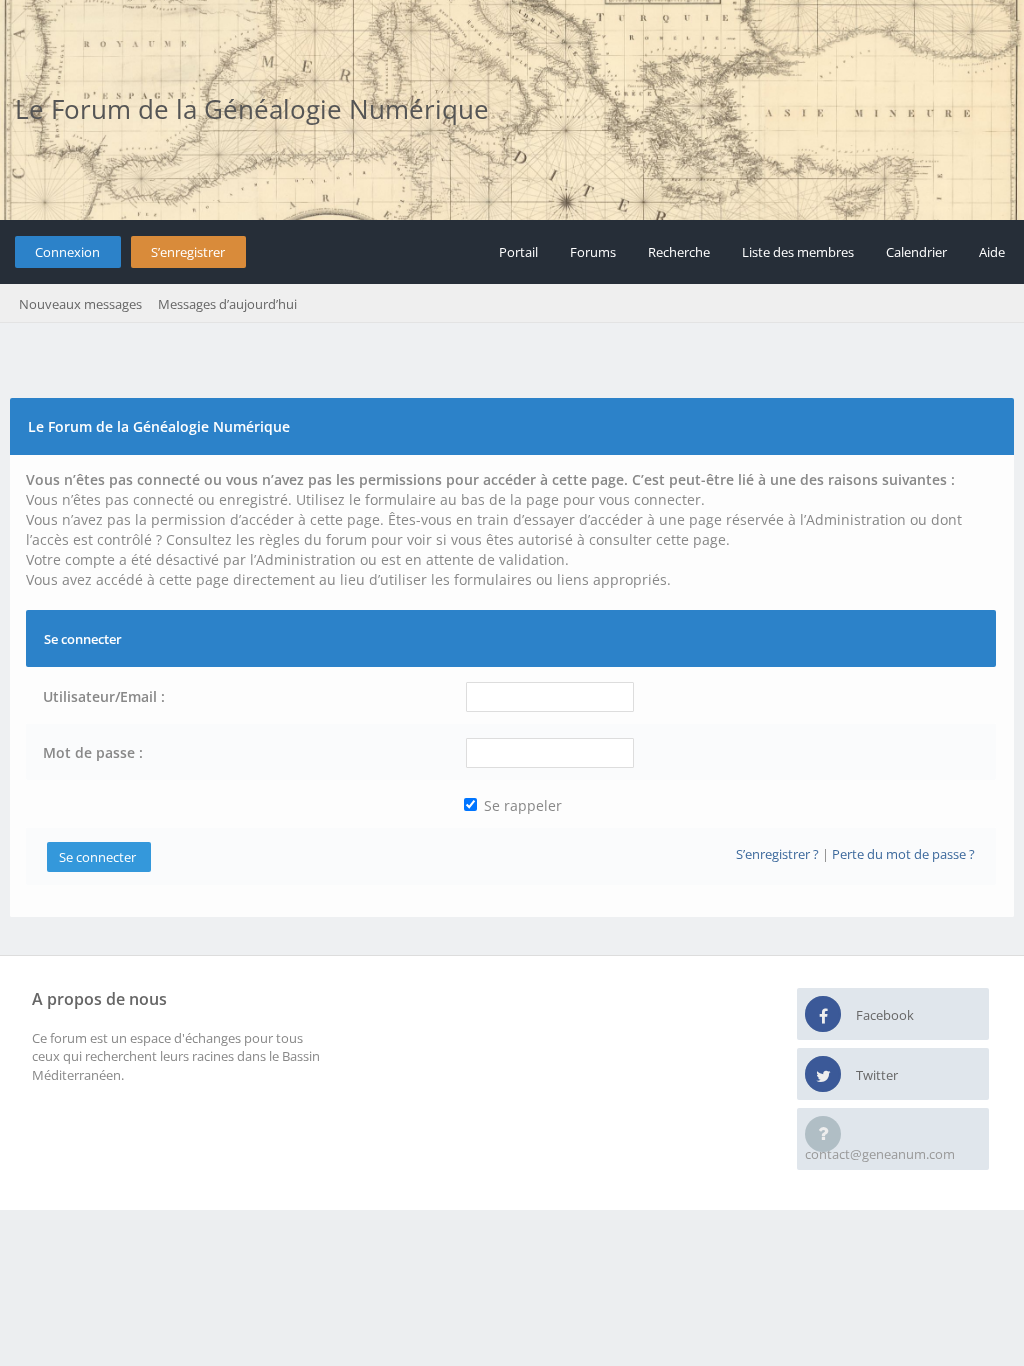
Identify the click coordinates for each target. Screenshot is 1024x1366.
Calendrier (916, 252)
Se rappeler (521, 805)
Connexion (67, 252)
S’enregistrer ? (777, 854)
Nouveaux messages (80, 304)
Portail (518, 252)
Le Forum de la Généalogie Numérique (252, 109)
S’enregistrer (188, 252)
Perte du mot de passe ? (903, 854)
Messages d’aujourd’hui (227, 304)
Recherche (679, 252)
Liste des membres (798, 252)
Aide (992, 252)
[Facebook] (823, 1015)
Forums (593, 252)
